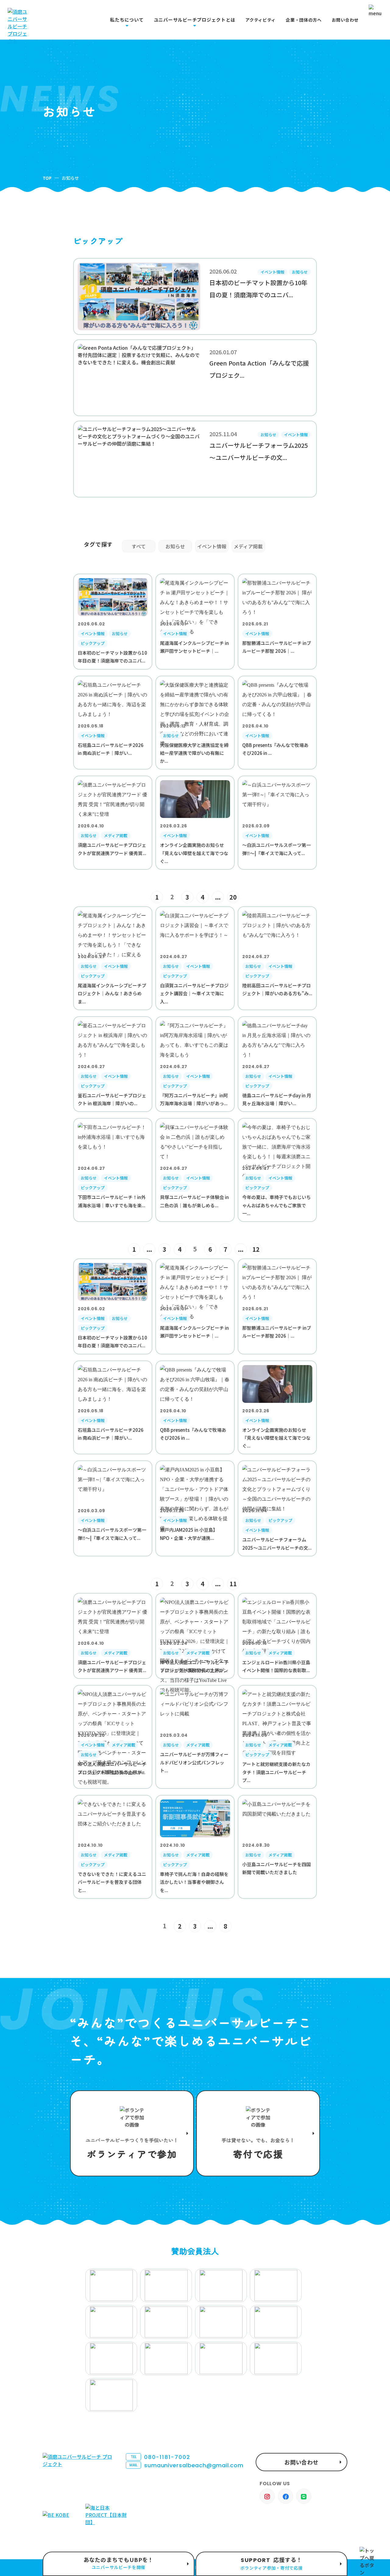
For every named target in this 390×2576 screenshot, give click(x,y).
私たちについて (127, 20)
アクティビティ (261, 20)
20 (233, 897)
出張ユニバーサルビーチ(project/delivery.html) (119, 2564)
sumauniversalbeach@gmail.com (186, 2465)
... (218, 897)
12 (256, 1249)
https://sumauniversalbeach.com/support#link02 (258, 2133)
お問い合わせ (345, 20)
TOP (47, 178)
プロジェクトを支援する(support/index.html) (132, 2133)
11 (233, 1584)
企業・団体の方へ (304, 20)
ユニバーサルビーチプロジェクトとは (195, 20)
